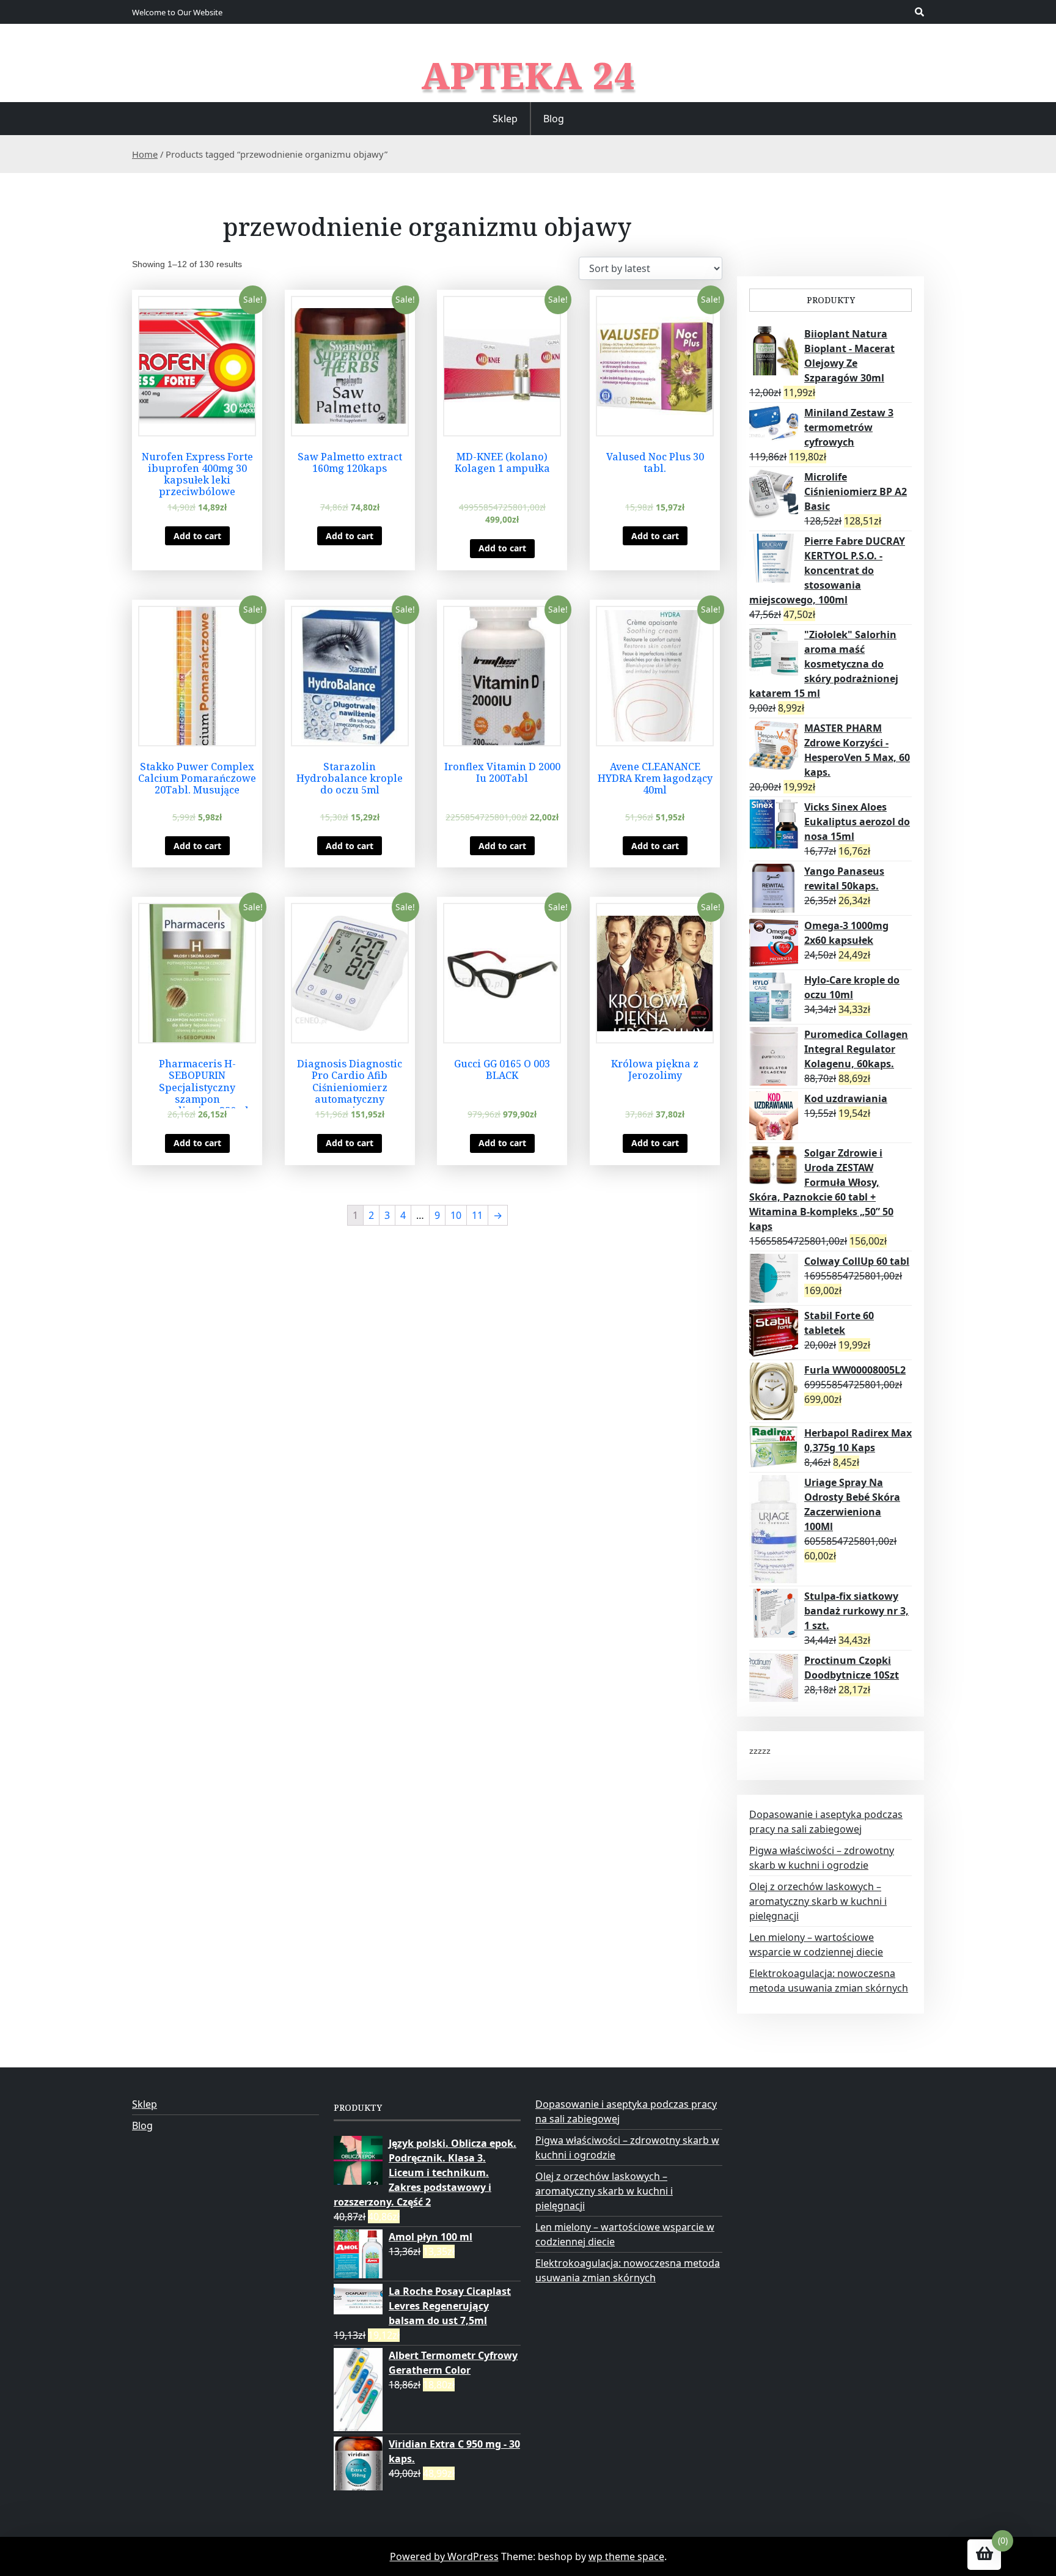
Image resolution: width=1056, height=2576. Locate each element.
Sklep (505, 119)
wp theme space (626, 2556)
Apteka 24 (528, 75)
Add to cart (197, 536)
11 (477, 1215)
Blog (554, 119)
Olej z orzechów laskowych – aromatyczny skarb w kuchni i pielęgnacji (818, 1901)
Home (145, 154)
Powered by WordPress (444, 2556)
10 (456, 1215)
